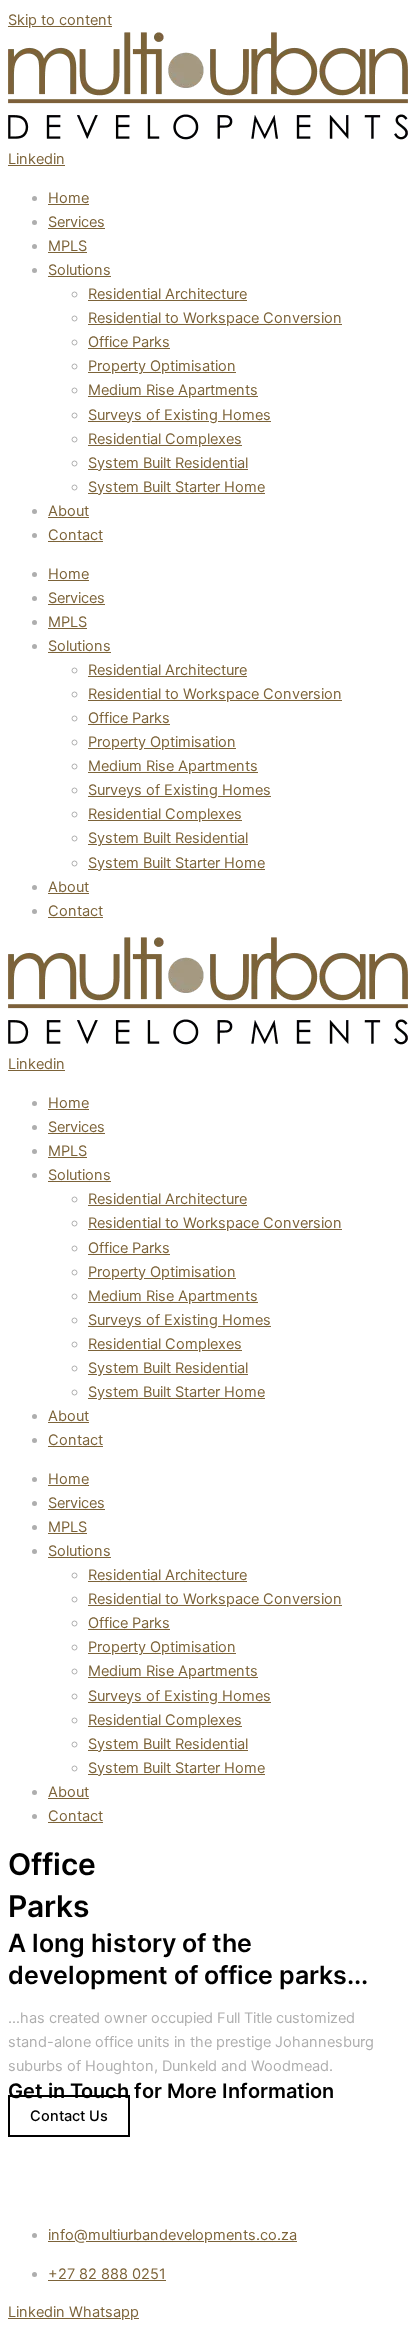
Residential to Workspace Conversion (215, 318)
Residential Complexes (165, 439)
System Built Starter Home (176, 487)
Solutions (79, 270)
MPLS (67, 246)
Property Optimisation (162, 366)
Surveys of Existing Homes (179, 415)
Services (76, 222)
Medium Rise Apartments (173, 390)
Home (68, 198)
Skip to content (60, 20)
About (68, 511)
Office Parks (129, 342)
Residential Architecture (167, 294)
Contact (75, 535)
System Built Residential (168, 463)
